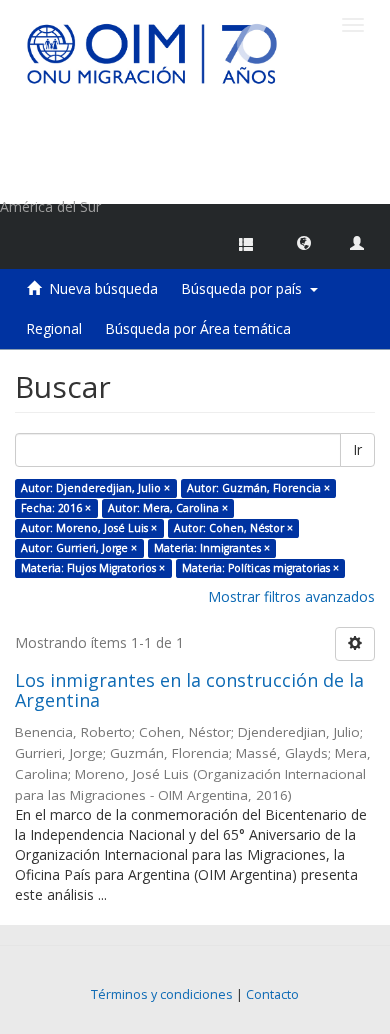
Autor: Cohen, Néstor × (233, 528)
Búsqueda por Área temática (198, 328)
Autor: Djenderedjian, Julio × (95, 488)
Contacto (272, 994)
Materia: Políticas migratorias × (260, 568)
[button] (304, 242)
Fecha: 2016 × (56, 508)
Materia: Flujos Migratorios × (93, 568)
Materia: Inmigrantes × (212, 548)
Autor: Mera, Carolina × (168, 508)
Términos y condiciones (162, 994)
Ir (357, 449)
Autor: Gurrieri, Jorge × (79, 548)
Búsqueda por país (245, 288)
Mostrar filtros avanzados (291, 596)
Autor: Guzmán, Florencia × (258, 488)
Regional (54, 328)
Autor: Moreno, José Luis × (89, 528)
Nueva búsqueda (103, 288)
